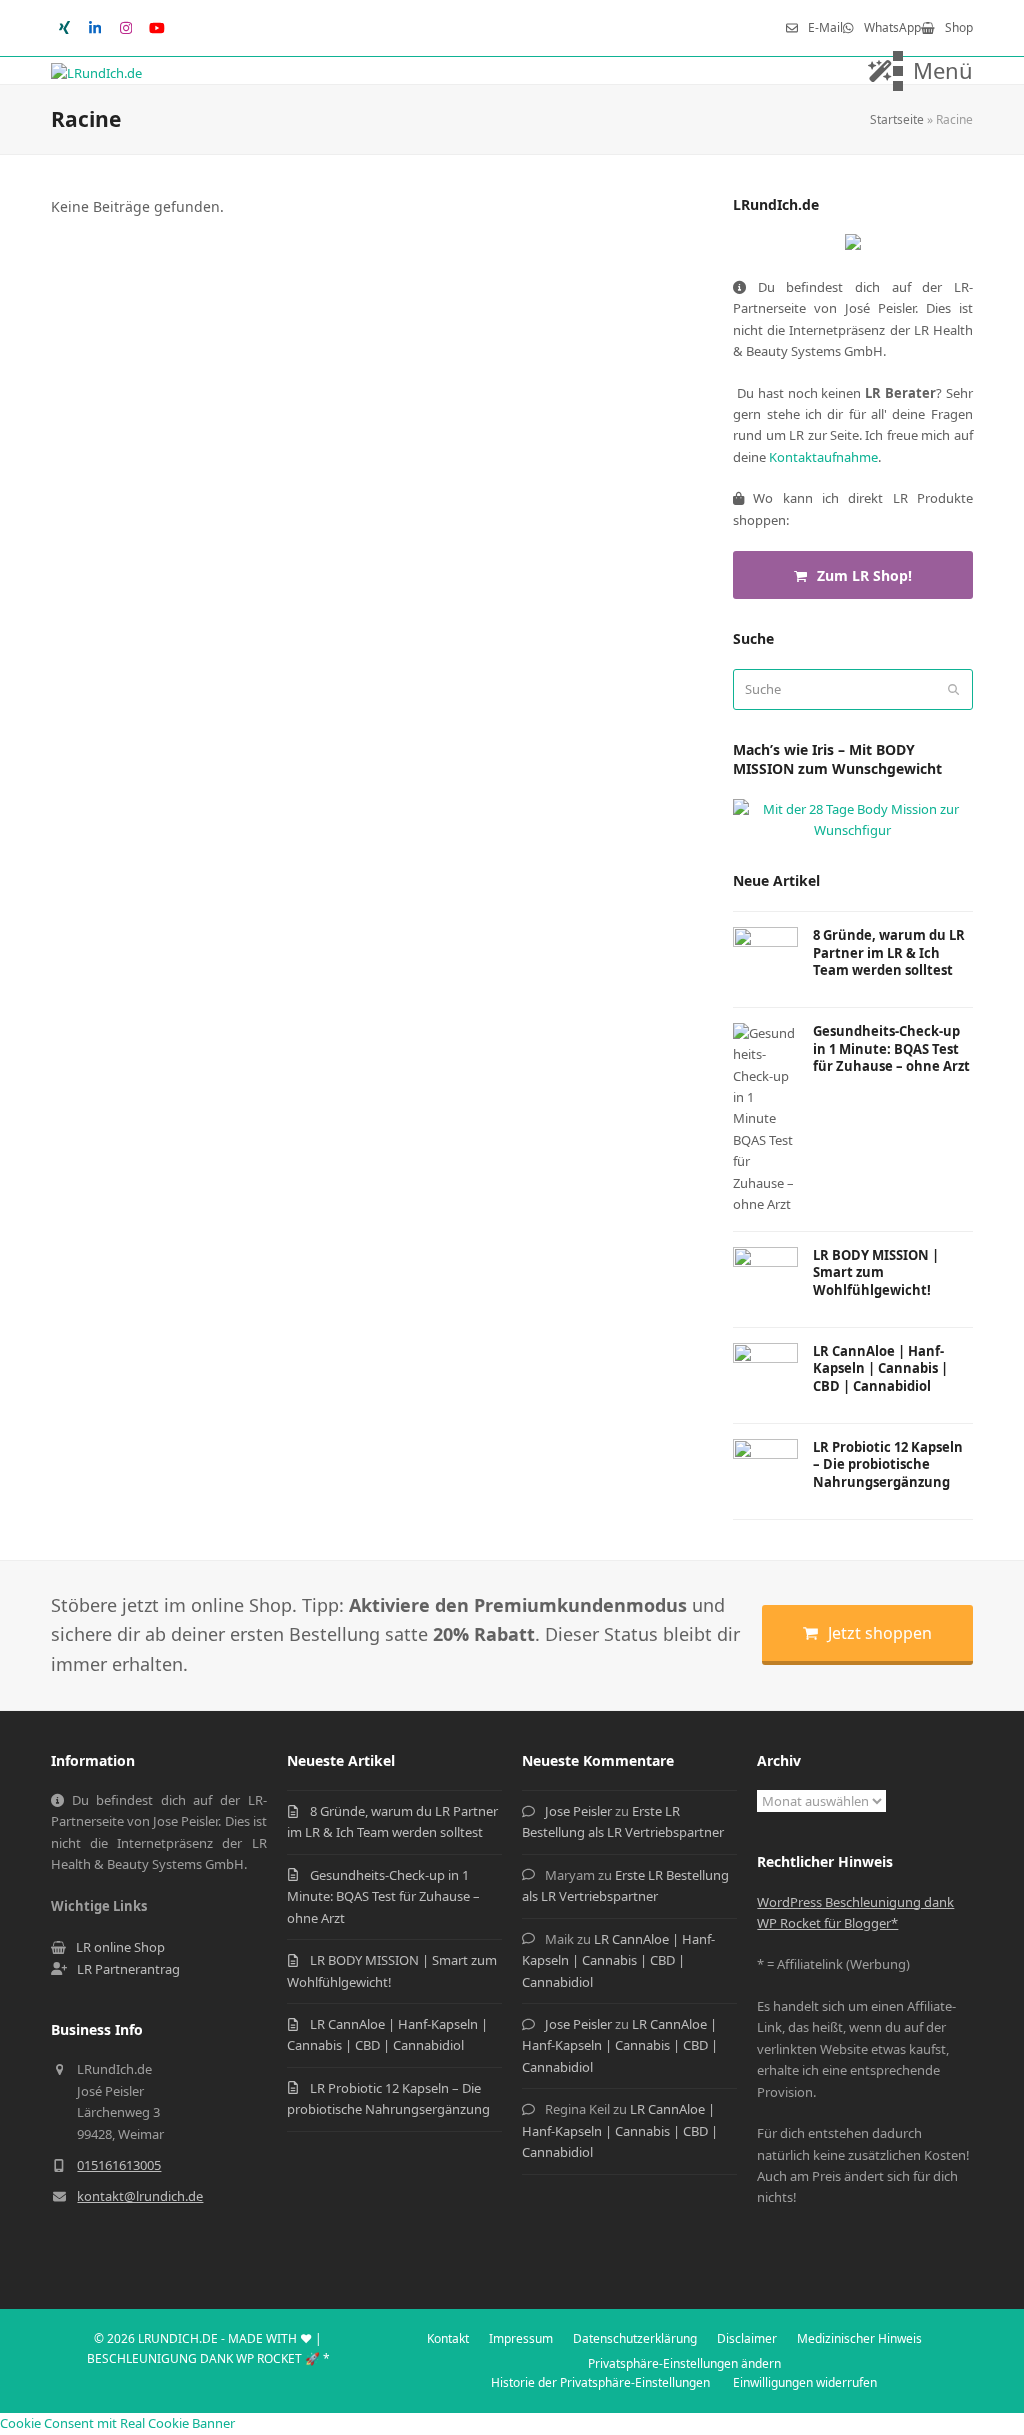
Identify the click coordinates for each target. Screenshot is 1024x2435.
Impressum (521, 2338)
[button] (933, 71)
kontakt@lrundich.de (140, 2196)
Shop (959, 27)
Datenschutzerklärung (635, 2338)
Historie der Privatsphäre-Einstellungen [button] (600, 2382)
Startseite (897, 119)
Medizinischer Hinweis (859, 2338)
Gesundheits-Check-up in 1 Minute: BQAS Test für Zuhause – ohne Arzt (383, 1896)
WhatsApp (892, 27)
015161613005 (119, 2165)
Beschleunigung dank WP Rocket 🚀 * (208, 2358)
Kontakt (448, 2338)
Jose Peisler (578, 1811)
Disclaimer (747, 2338)
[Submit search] (953, 689)
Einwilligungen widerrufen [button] (805, 2382)
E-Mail (825, 27)
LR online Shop (120, 1947)
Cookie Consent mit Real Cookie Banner (117, 2423)
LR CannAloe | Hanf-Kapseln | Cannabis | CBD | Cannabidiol (618, 1960)
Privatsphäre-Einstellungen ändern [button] (684, 2363)
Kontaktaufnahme (823, 457)
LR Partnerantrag (128, 1969)
